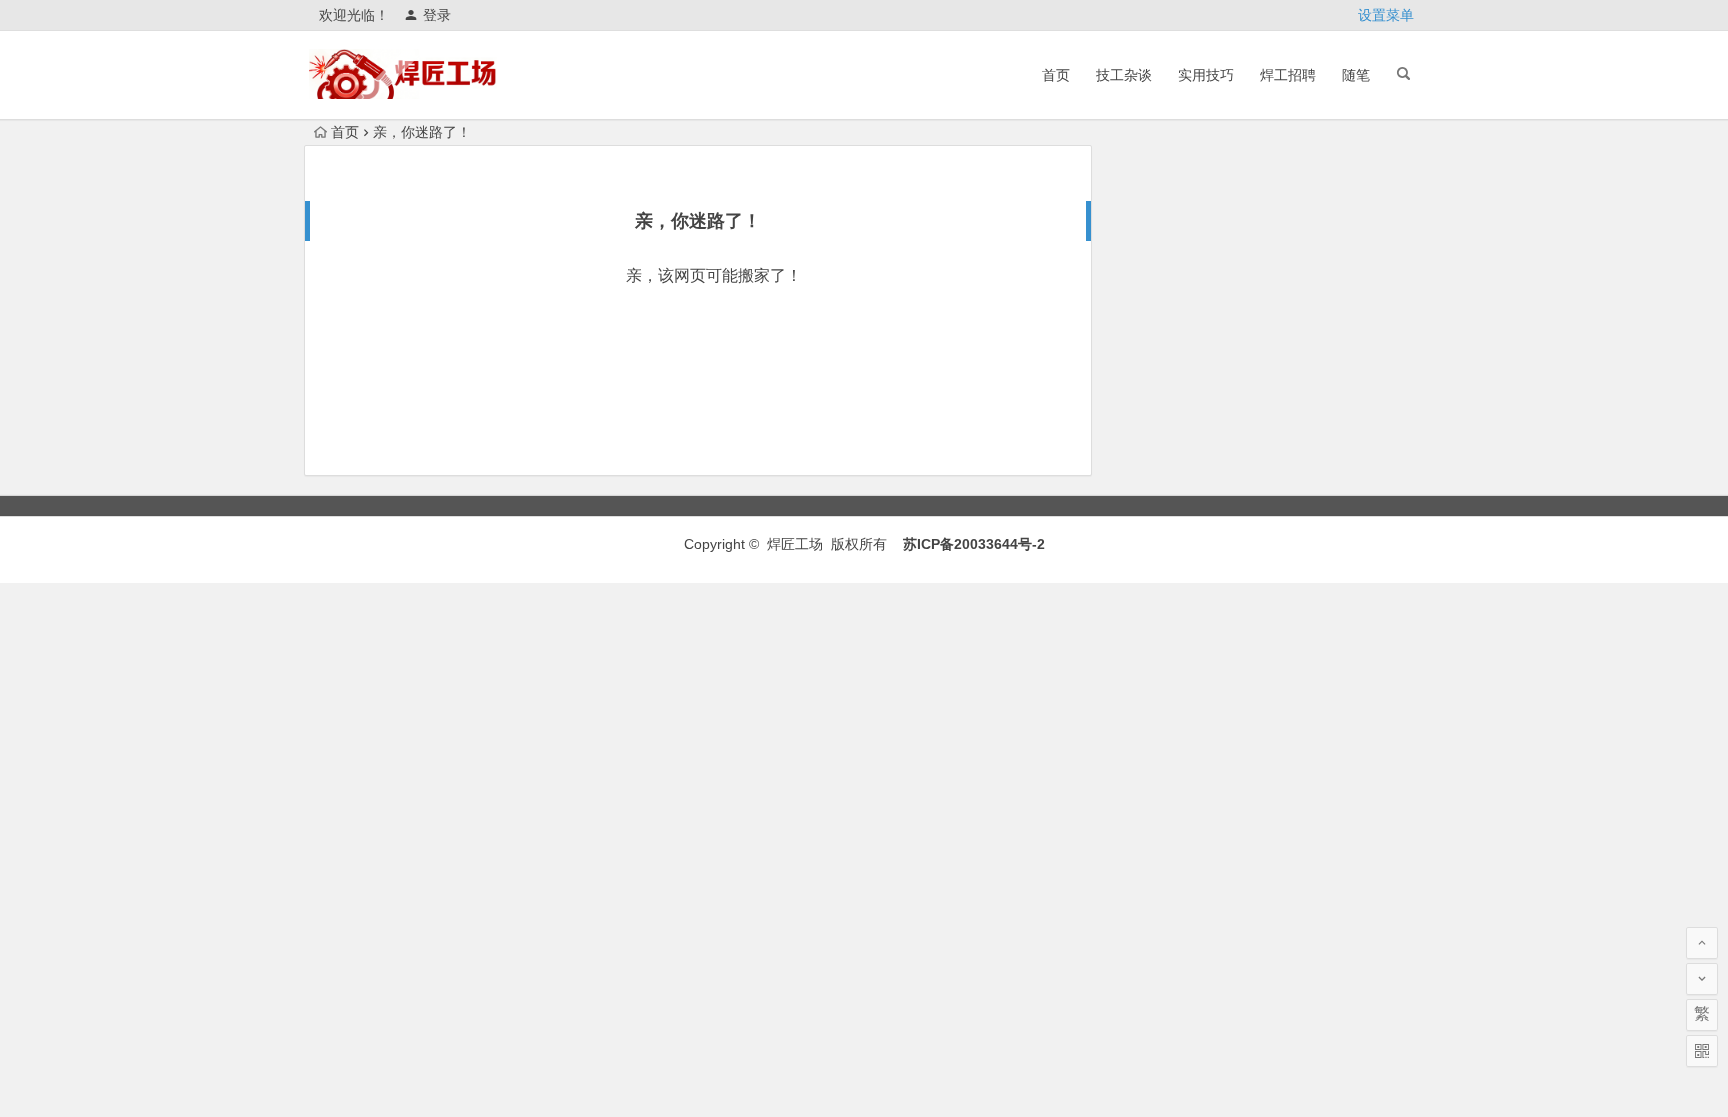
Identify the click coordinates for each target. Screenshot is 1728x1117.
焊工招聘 (1288, 75)
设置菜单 (1386, 15)
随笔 (1356, 75)
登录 (437, 15)
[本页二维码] (1702, 1051)
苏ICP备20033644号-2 (974, 544)
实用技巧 (1206, 75)
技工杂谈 (1124, 75)
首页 (1056, 75)
